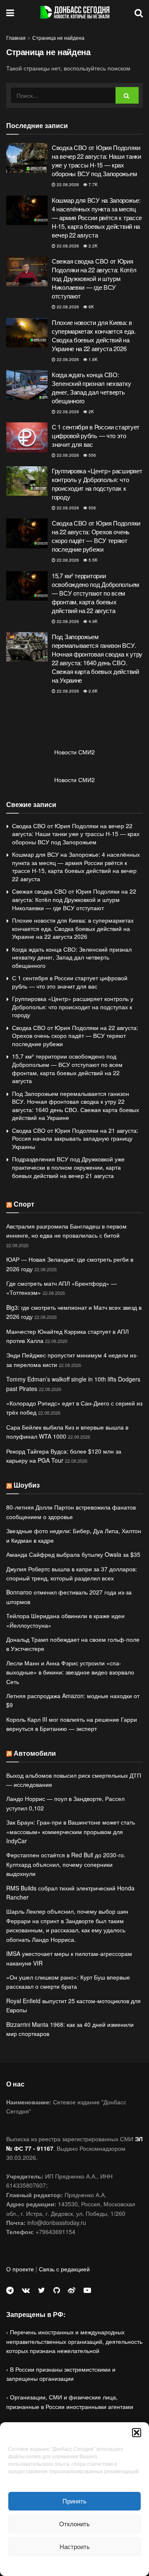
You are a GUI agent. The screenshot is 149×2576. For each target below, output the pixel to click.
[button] (137, 2433)
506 (92, 508)
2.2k (93, 246)
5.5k (93, 560)
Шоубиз (27, 1485)
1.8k (93, 359)
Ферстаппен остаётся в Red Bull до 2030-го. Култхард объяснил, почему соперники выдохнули (66, 1864)
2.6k (93, 691)
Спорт (24, 1204)
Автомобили (35, 1753)
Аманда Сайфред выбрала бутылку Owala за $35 (73, 1554)
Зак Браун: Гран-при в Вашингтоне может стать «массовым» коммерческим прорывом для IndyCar (71, 1831)
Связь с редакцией (64, 2269)
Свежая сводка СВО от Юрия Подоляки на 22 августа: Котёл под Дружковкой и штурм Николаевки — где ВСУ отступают (94, 278)
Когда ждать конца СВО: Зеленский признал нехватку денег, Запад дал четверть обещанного (91, 388)
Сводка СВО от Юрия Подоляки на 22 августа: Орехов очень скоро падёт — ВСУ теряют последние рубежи (96, 536)
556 (92, 455)
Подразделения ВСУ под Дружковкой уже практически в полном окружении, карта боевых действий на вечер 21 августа (68, 1167)
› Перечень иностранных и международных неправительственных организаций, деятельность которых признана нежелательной (74, 2341)
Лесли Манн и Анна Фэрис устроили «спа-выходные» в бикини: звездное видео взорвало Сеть (70, 1672)
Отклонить (74, 2524)
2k (91, 412)
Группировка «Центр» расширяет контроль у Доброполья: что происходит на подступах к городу (97, 484)
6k (91, 307)
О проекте (20, 2269)
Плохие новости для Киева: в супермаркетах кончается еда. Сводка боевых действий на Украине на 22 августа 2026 (94, 335)
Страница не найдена (58, 38)
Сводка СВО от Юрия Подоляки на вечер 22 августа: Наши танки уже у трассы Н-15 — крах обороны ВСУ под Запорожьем (96, 160)
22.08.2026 (67, 184)
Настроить (75, 2546)
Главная (16, 38)
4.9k (93, 621)
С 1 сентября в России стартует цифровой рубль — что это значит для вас (96, 435)
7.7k (93, 184)
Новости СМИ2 (74, 752)
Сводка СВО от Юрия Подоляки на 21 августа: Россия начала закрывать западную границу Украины (75, 1138)
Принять (74, 2501)
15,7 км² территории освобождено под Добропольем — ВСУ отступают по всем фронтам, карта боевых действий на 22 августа (95, 593)
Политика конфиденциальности (74, 2565)
